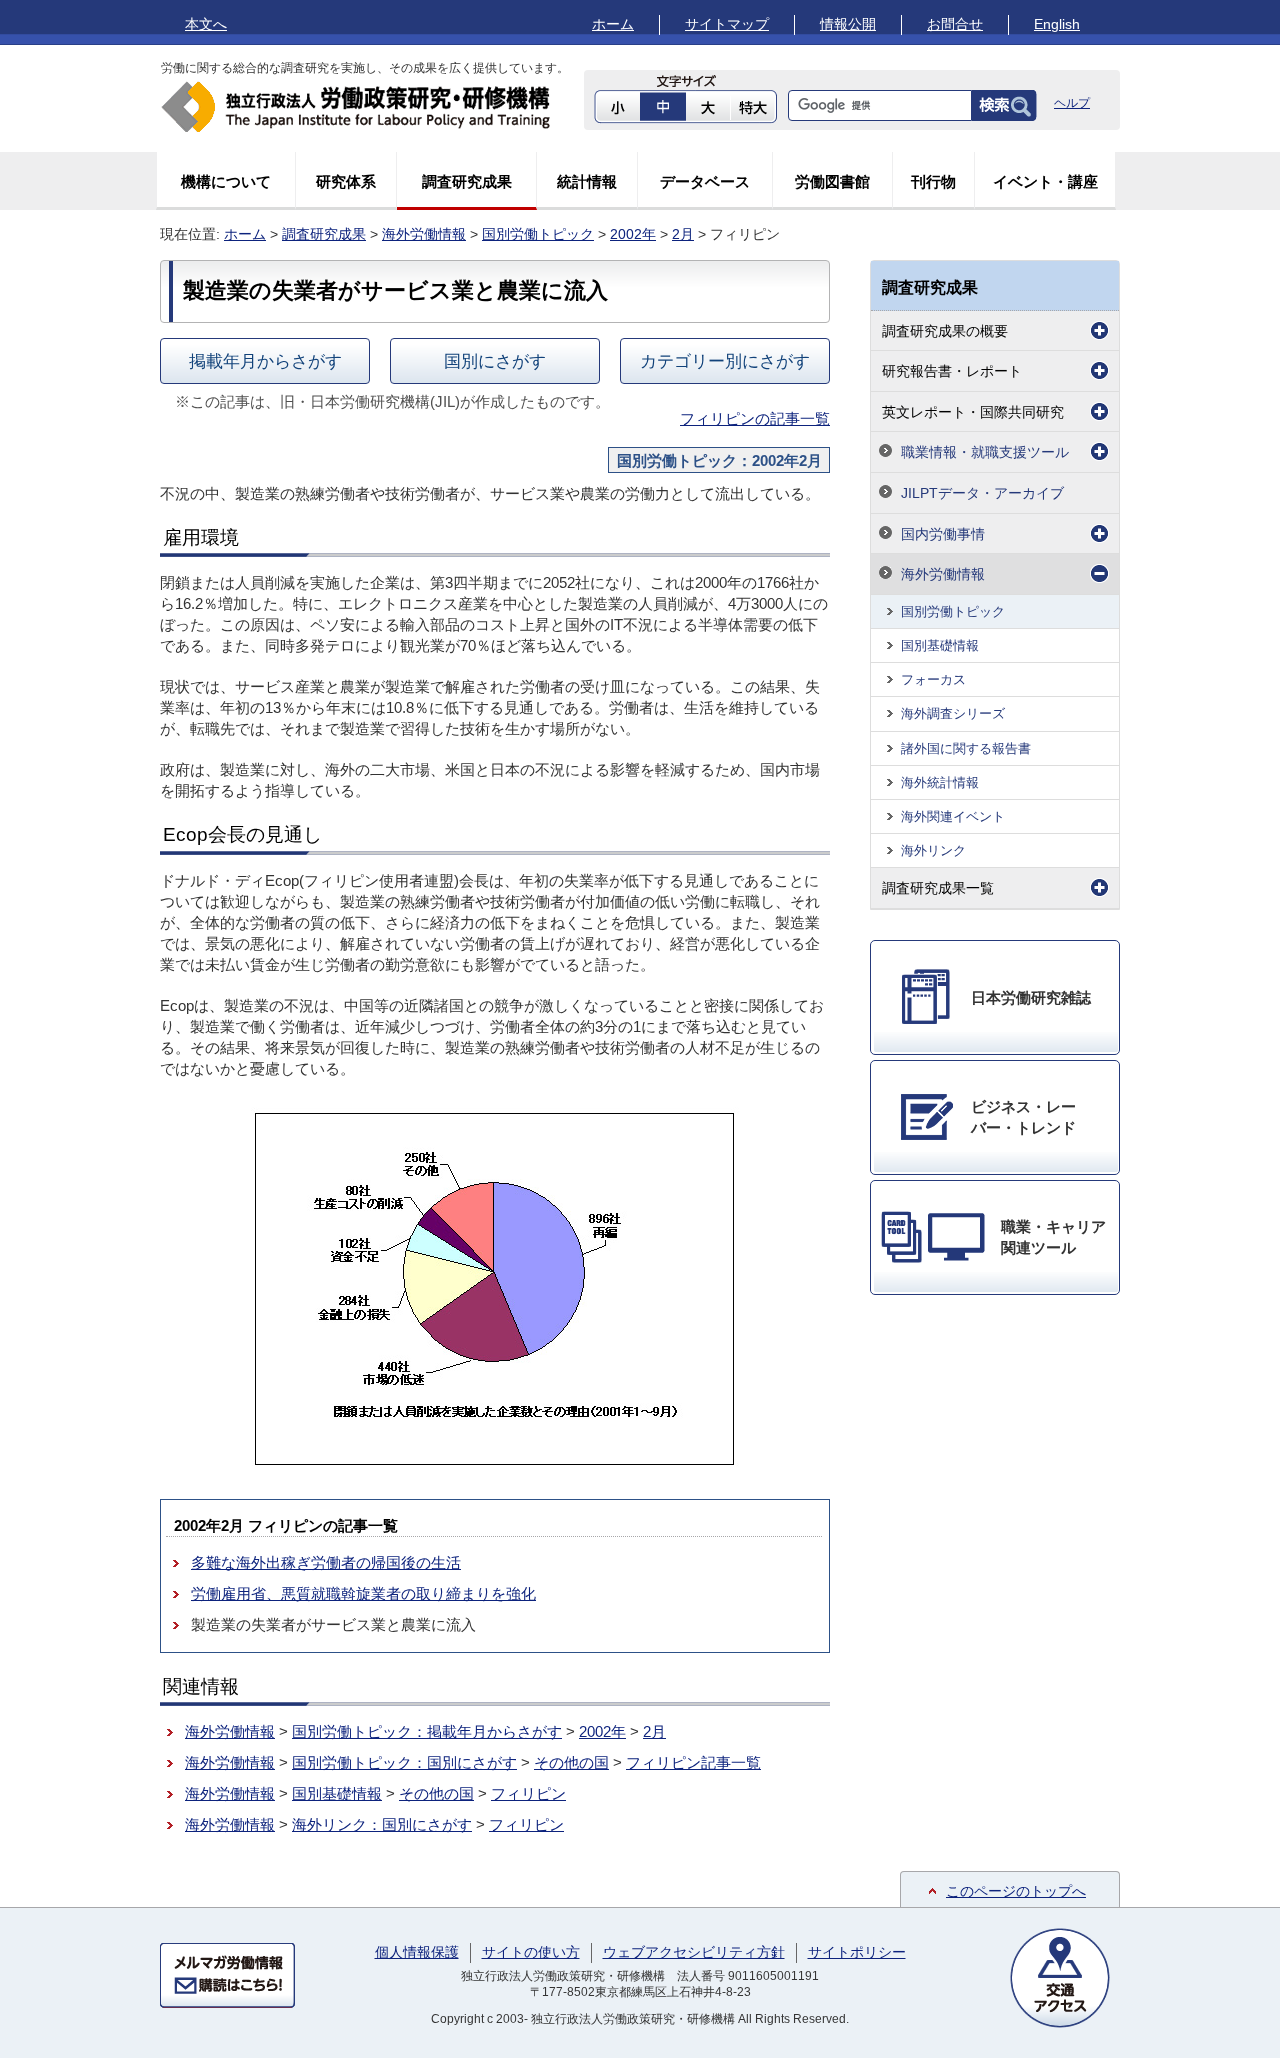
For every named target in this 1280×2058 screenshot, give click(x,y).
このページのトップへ (1016, 1891)
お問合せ (955, 24)
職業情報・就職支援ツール (985, 452)
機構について (226, 181)
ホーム (613, 24)
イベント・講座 (1045, 181)
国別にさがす (495, 361)
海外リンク (933, 850)
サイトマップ (727, 24)
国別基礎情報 (337, 1793)
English (1057, 24)
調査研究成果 (467, 181)
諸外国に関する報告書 (966, 748)
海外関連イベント (953, 816)
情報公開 (848, 24)
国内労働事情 (943, 534)
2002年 (633, 234)
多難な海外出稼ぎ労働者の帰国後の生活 (326, 1562)
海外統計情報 (940, 782)
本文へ (206, 24)
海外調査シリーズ (953, 713)
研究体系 (346, 181)
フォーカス (933, 679)
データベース (705, 181)
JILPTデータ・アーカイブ (982, 493)
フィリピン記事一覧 (693, 1762)
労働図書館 (832, 181)
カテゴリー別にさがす (725, 361)
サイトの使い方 (531, 1952)
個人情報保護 (417, 1952)
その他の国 (571, 1762)
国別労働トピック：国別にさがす (404, 1762)
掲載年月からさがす (265, 361)
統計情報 (587, 181)
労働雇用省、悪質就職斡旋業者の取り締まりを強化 (363, 1593)
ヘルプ (1072, 103)
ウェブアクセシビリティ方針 (694, 1952)
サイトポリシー (857, 1952)
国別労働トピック (538, 234)
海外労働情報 (424, 234)
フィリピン (528, 1793)
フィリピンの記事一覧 (755, 418)
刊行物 (933, 181)
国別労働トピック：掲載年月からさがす (427, 1731)
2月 (683, 234)
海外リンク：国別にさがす (382, 1824)
